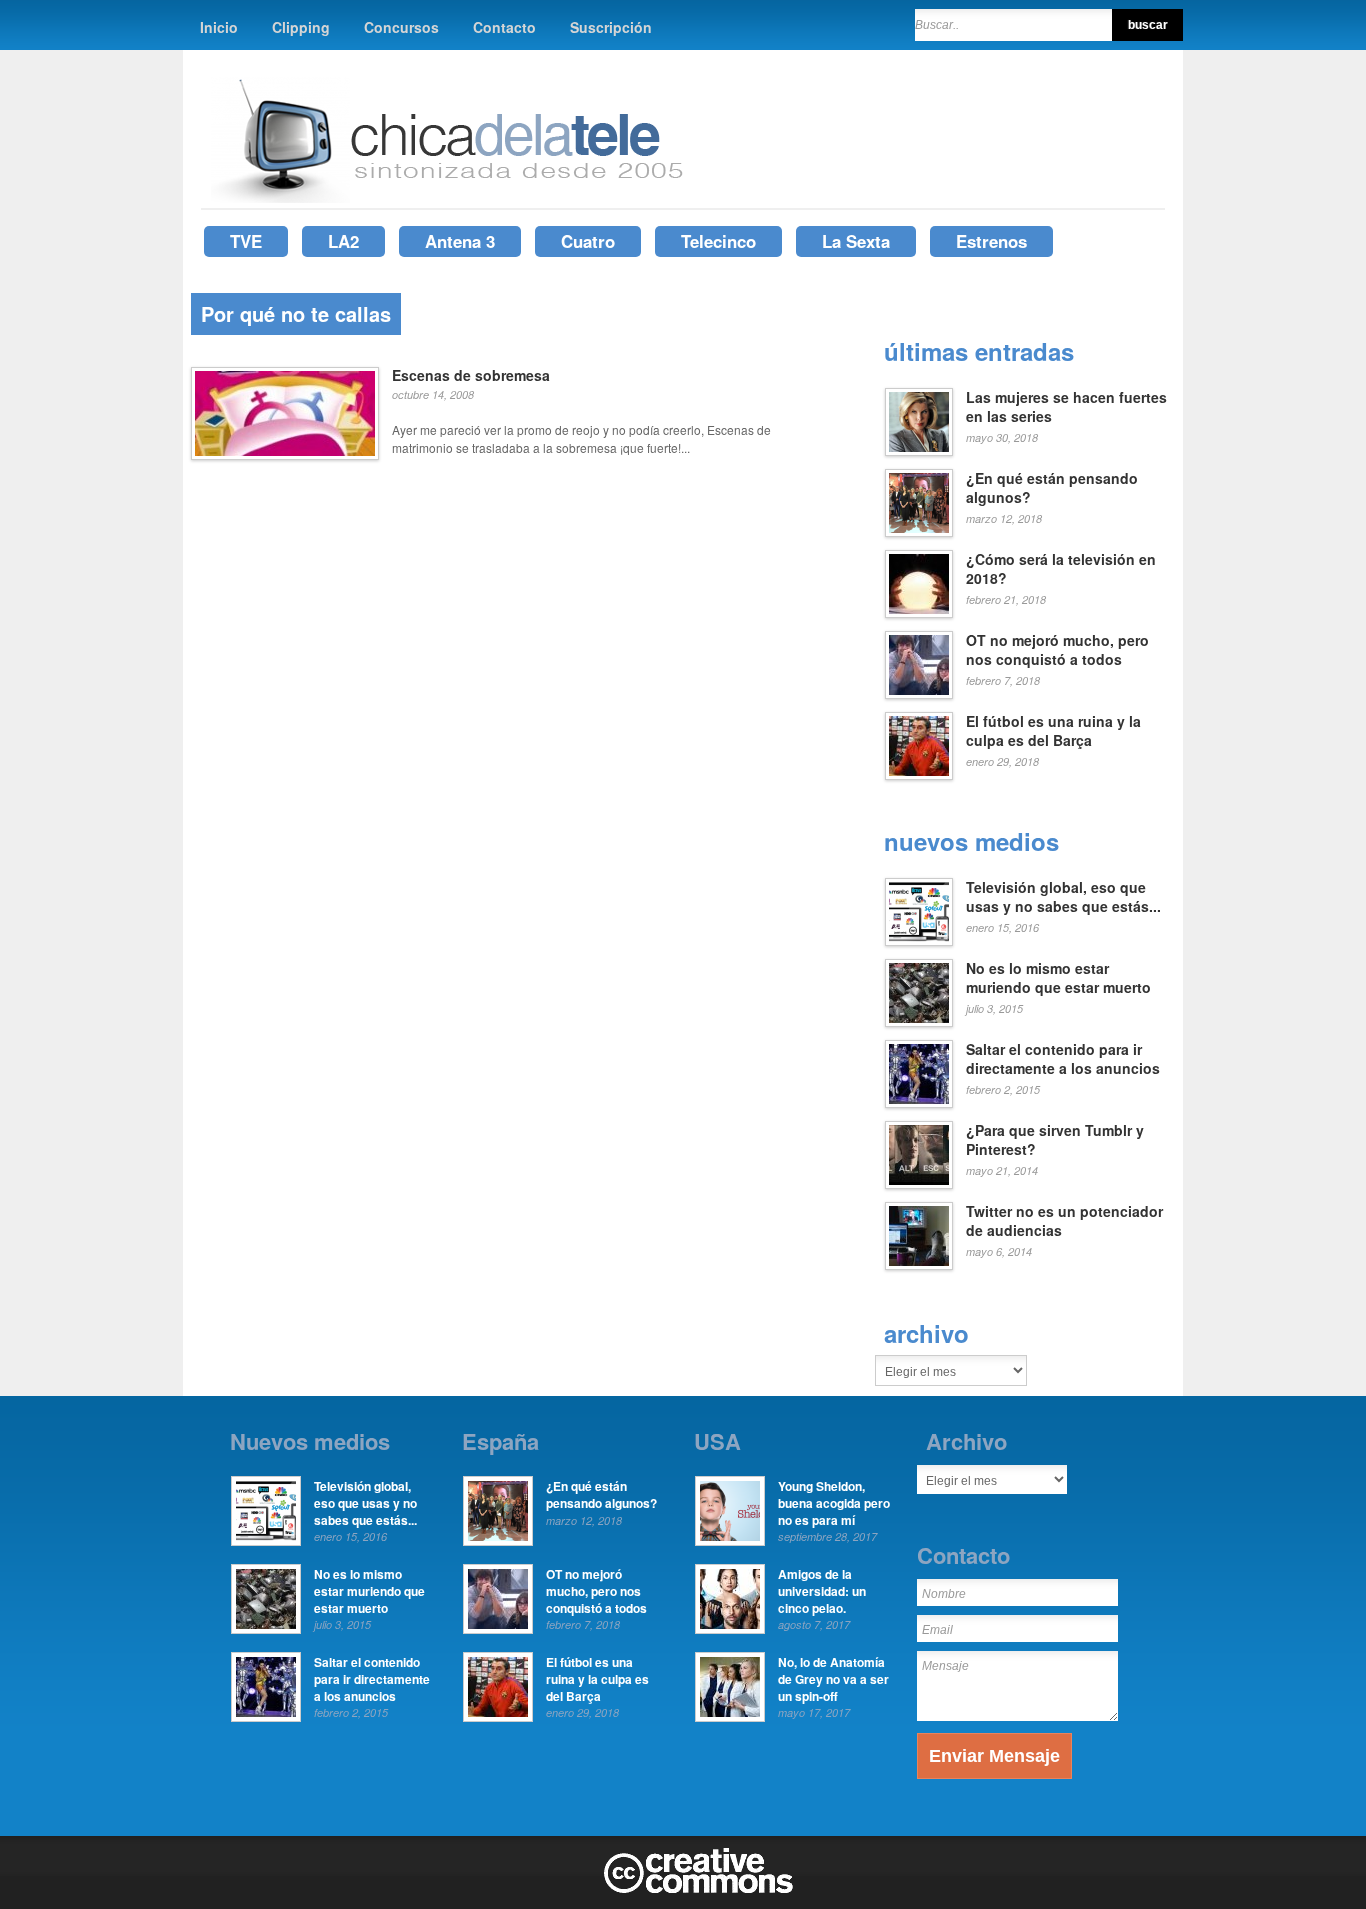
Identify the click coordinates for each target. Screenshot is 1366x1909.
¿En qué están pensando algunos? (1052, 488)
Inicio (219, 27)
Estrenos (991, 241)
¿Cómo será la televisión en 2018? (1061, 569)
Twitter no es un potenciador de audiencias (1064, 1221)
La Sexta (856, 241)
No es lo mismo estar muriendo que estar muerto (1058, 978)
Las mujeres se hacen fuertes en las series (1066, 407)
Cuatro (588, 241)
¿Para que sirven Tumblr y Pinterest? (1055, 1140)
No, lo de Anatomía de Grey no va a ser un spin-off (833, 1679)
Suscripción (611, 27)
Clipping (301, 27)
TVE (246, 241)
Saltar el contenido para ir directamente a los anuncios (1063, 1059)
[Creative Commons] (698, 1889)
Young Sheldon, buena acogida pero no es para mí (834, 1503)
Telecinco (718, 241)
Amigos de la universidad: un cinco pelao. (822, 1591)
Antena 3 (460, 241)
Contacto (504, 27)
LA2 (343, 241)
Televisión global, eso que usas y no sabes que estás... (1063, 897)
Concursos (401, 27)
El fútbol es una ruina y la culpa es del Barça (1053, 731)
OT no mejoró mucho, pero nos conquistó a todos (1057, 650)
